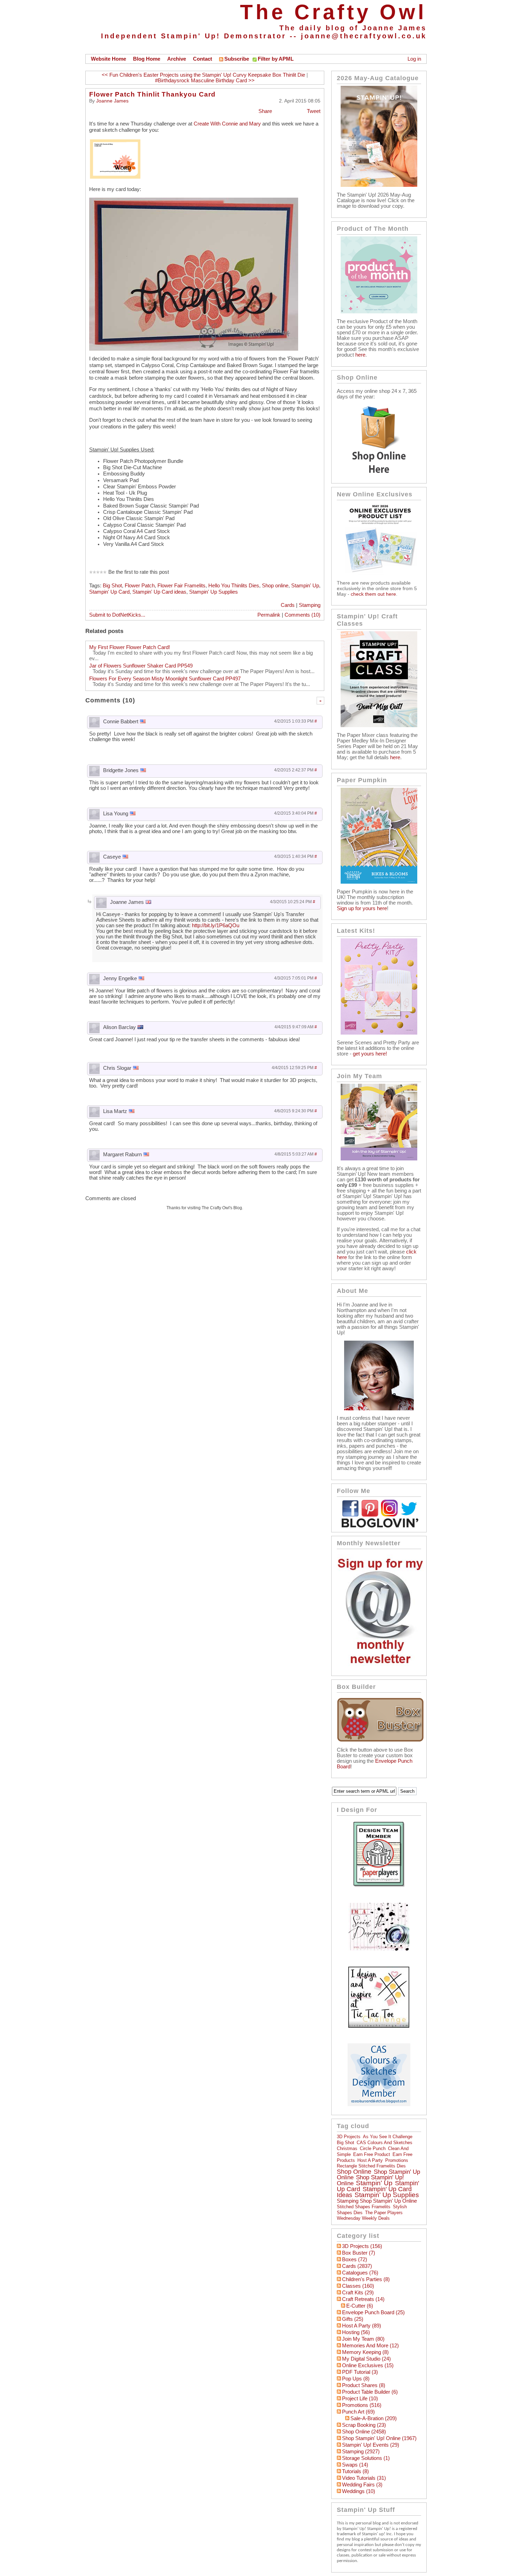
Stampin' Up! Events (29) (371, 2445)
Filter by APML (276, 59)
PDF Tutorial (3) (360, 2372)
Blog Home (147, 59)
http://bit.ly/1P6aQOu (216, 925)
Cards (288, 605)
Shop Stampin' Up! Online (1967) (379, 2438)
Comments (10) (302, 615)
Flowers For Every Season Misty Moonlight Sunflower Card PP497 (165, 679)
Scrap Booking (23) (364, 2425)
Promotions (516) (362, 2405)
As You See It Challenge (388, 2137)
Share (265, 111)
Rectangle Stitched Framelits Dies (371, 2166)
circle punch (373, 2148)
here (360, 355)
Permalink (269, 615)
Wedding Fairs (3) (362, 2485)
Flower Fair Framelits (181, 586)
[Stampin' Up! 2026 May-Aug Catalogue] (379, 185)
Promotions (397, 2160)
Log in (414, 59)
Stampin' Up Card (109, 592)
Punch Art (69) (358, 2412)
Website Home (108, 59)
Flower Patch (140, 586)
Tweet (314, 111)
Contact (203, 59)
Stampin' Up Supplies (214, 592)
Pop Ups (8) (356, 2379)
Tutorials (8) (355, 2471)
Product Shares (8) (364, 2385)
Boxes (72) (355, 2259)
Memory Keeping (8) (365, 2352)
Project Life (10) (360, 2399)
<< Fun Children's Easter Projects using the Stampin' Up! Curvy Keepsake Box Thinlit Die (203, 75)
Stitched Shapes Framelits (364, 2207)
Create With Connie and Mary (227, 124)
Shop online (275, 586)
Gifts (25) (353, 2319)
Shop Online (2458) (364, 2432)
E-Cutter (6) (360, 2306)
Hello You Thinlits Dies (234, 586)
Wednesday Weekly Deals (363, 2218)
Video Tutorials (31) (364, 2478)
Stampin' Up (305, 586)
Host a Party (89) (362, 2326)
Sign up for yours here (362, 908)
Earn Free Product (372, 2154)
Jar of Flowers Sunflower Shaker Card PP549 (141, 666)
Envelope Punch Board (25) (373, 2312)
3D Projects (349, 2137)
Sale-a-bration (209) (374, 2418)
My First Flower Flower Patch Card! (130, 647)
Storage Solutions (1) (366, 2458)
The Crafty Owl (333, 12)
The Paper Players (384, 2213)
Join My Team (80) (363, 2339)
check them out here (373, 594)
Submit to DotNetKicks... (117, 615)
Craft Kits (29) (358, 2293)
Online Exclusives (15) (368, 2365)
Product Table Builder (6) (370, 2392)
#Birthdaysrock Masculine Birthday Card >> (205, 81)
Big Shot (112, 586)
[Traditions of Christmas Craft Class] (379, 725)
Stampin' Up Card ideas (159, 592)
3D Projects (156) (362, 2246)
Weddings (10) (359, 2491)
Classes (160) (358, 2286)
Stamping (310, 605)
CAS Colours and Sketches (385, 2143)
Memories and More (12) (370, 2346)
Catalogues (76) (360, 2273)
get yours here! (370, 1054)
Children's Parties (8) (366, 2279)
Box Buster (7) (359, 2253)
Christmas (347, 2148)
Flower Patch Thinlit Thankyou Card (152, 94)
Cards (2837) (357, 2266)
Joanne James (112, 101)
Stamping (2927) (361, 2452)
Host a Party (370, 2160)
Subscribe (237, 59)
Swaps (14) (355, 2465)
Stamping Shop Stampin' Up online (377, 2201)
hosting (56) (356, 2332)
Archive (177, 59)
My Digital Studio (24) (366, 2359)
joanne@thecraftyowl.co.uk (364, 36)
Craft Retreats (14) (363, 2299)
